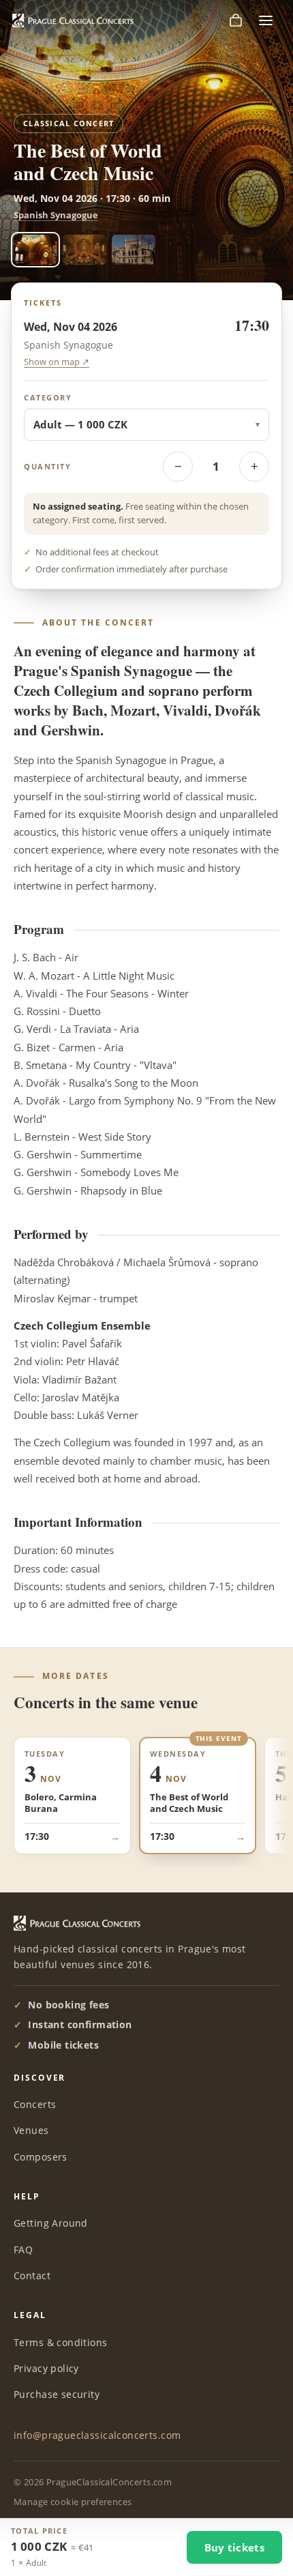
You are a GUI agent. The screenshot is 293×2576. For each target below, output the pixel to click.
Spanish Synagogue (56, 215)
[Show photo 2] (84, 250)
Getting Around (51, 2223)
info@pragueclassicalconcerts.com (97, 2435)
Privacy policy (46, 2368)
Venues (31, 2130)
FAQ (23, 2250)
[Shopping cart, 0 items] (236, 20)
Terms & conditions (61, 2342)
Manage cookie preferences (73, 2502)
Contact (32, 2275)
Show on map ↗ (57, 362)
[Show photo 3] (134, 250)
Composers (41, 2157)
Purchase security (57, 2394)
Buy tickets (234, 2547)
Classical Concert (68, 123)
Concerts (35, 2104)
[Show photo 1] (35, 250)
